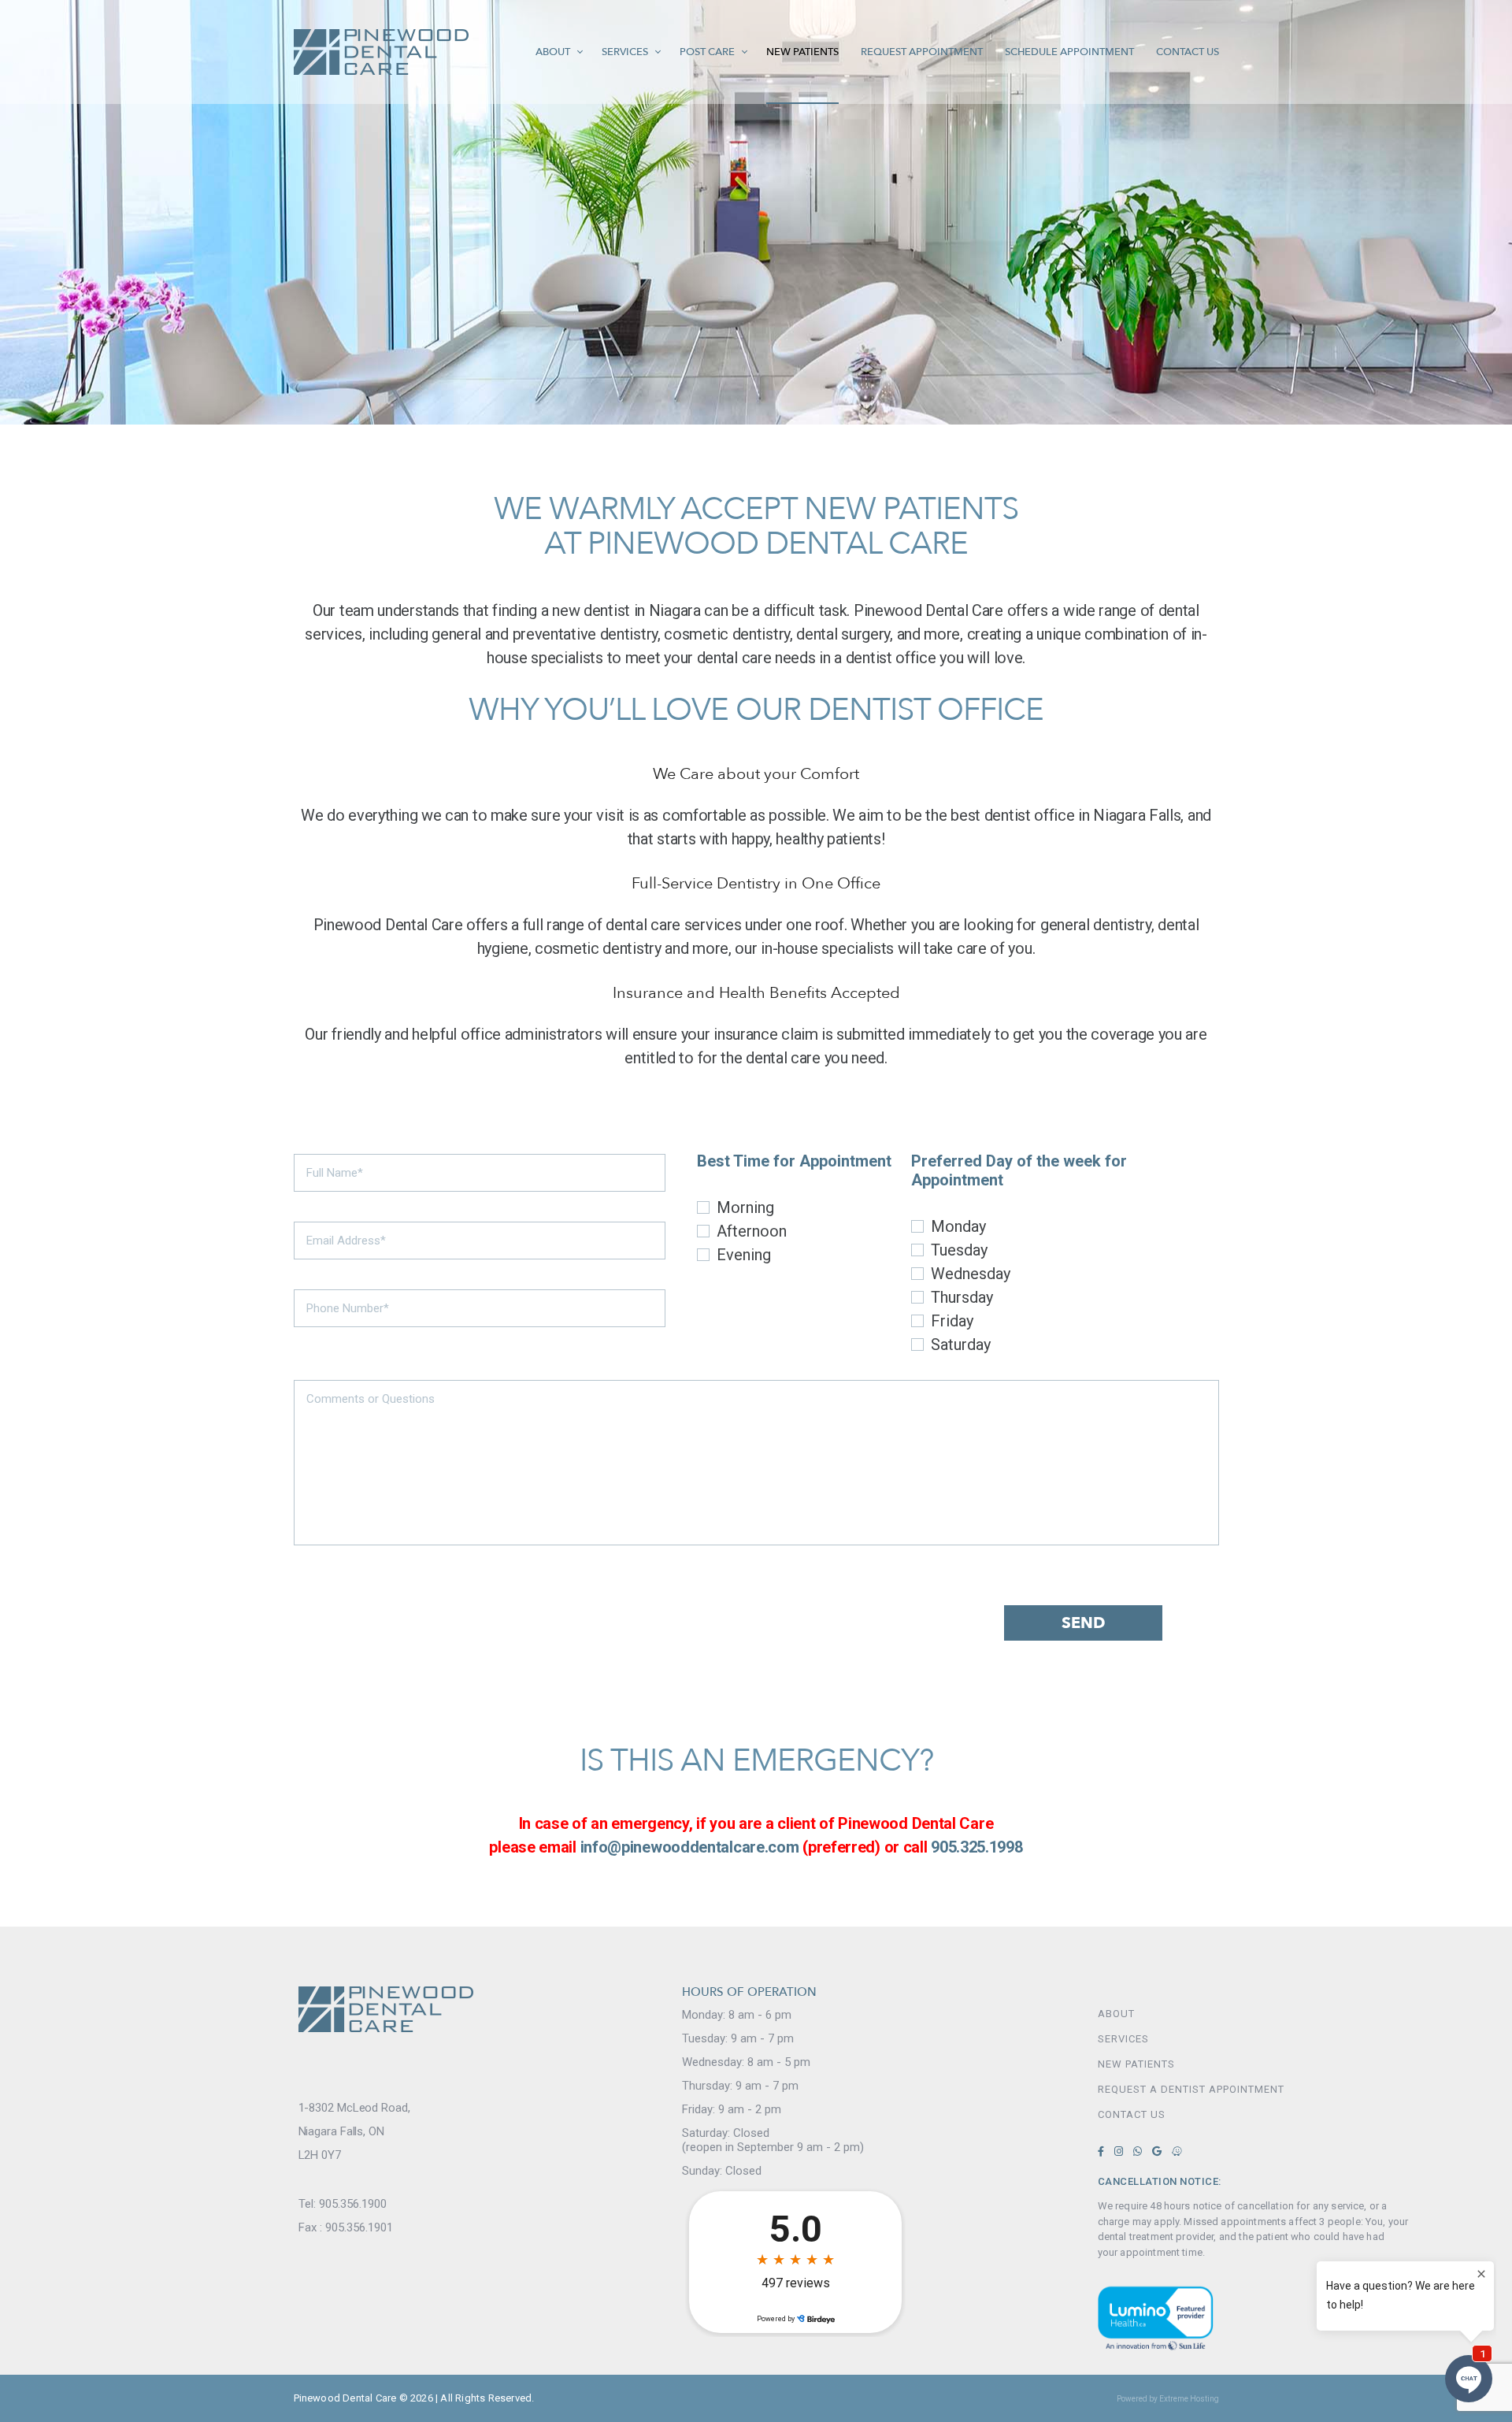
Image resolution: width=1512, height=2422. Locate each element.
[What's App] (1138, 2151)
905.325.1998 (976, 1847)
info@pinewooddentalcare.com (690, 1847)
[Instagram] (1119, 2151)
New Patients (802, 52)
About (553, 52)
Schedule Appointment (1069, 52)
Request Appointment (922, 52)
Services (625, 52)
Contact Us (1188, 52)
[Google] (1157, 2151)
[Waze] (1177, 2151)
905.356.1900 (353, 2204)
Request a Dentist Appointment (1156, 2089)
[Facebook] (1101, 2151)
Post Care (707, 52)
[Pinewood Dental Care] (381, 52)
